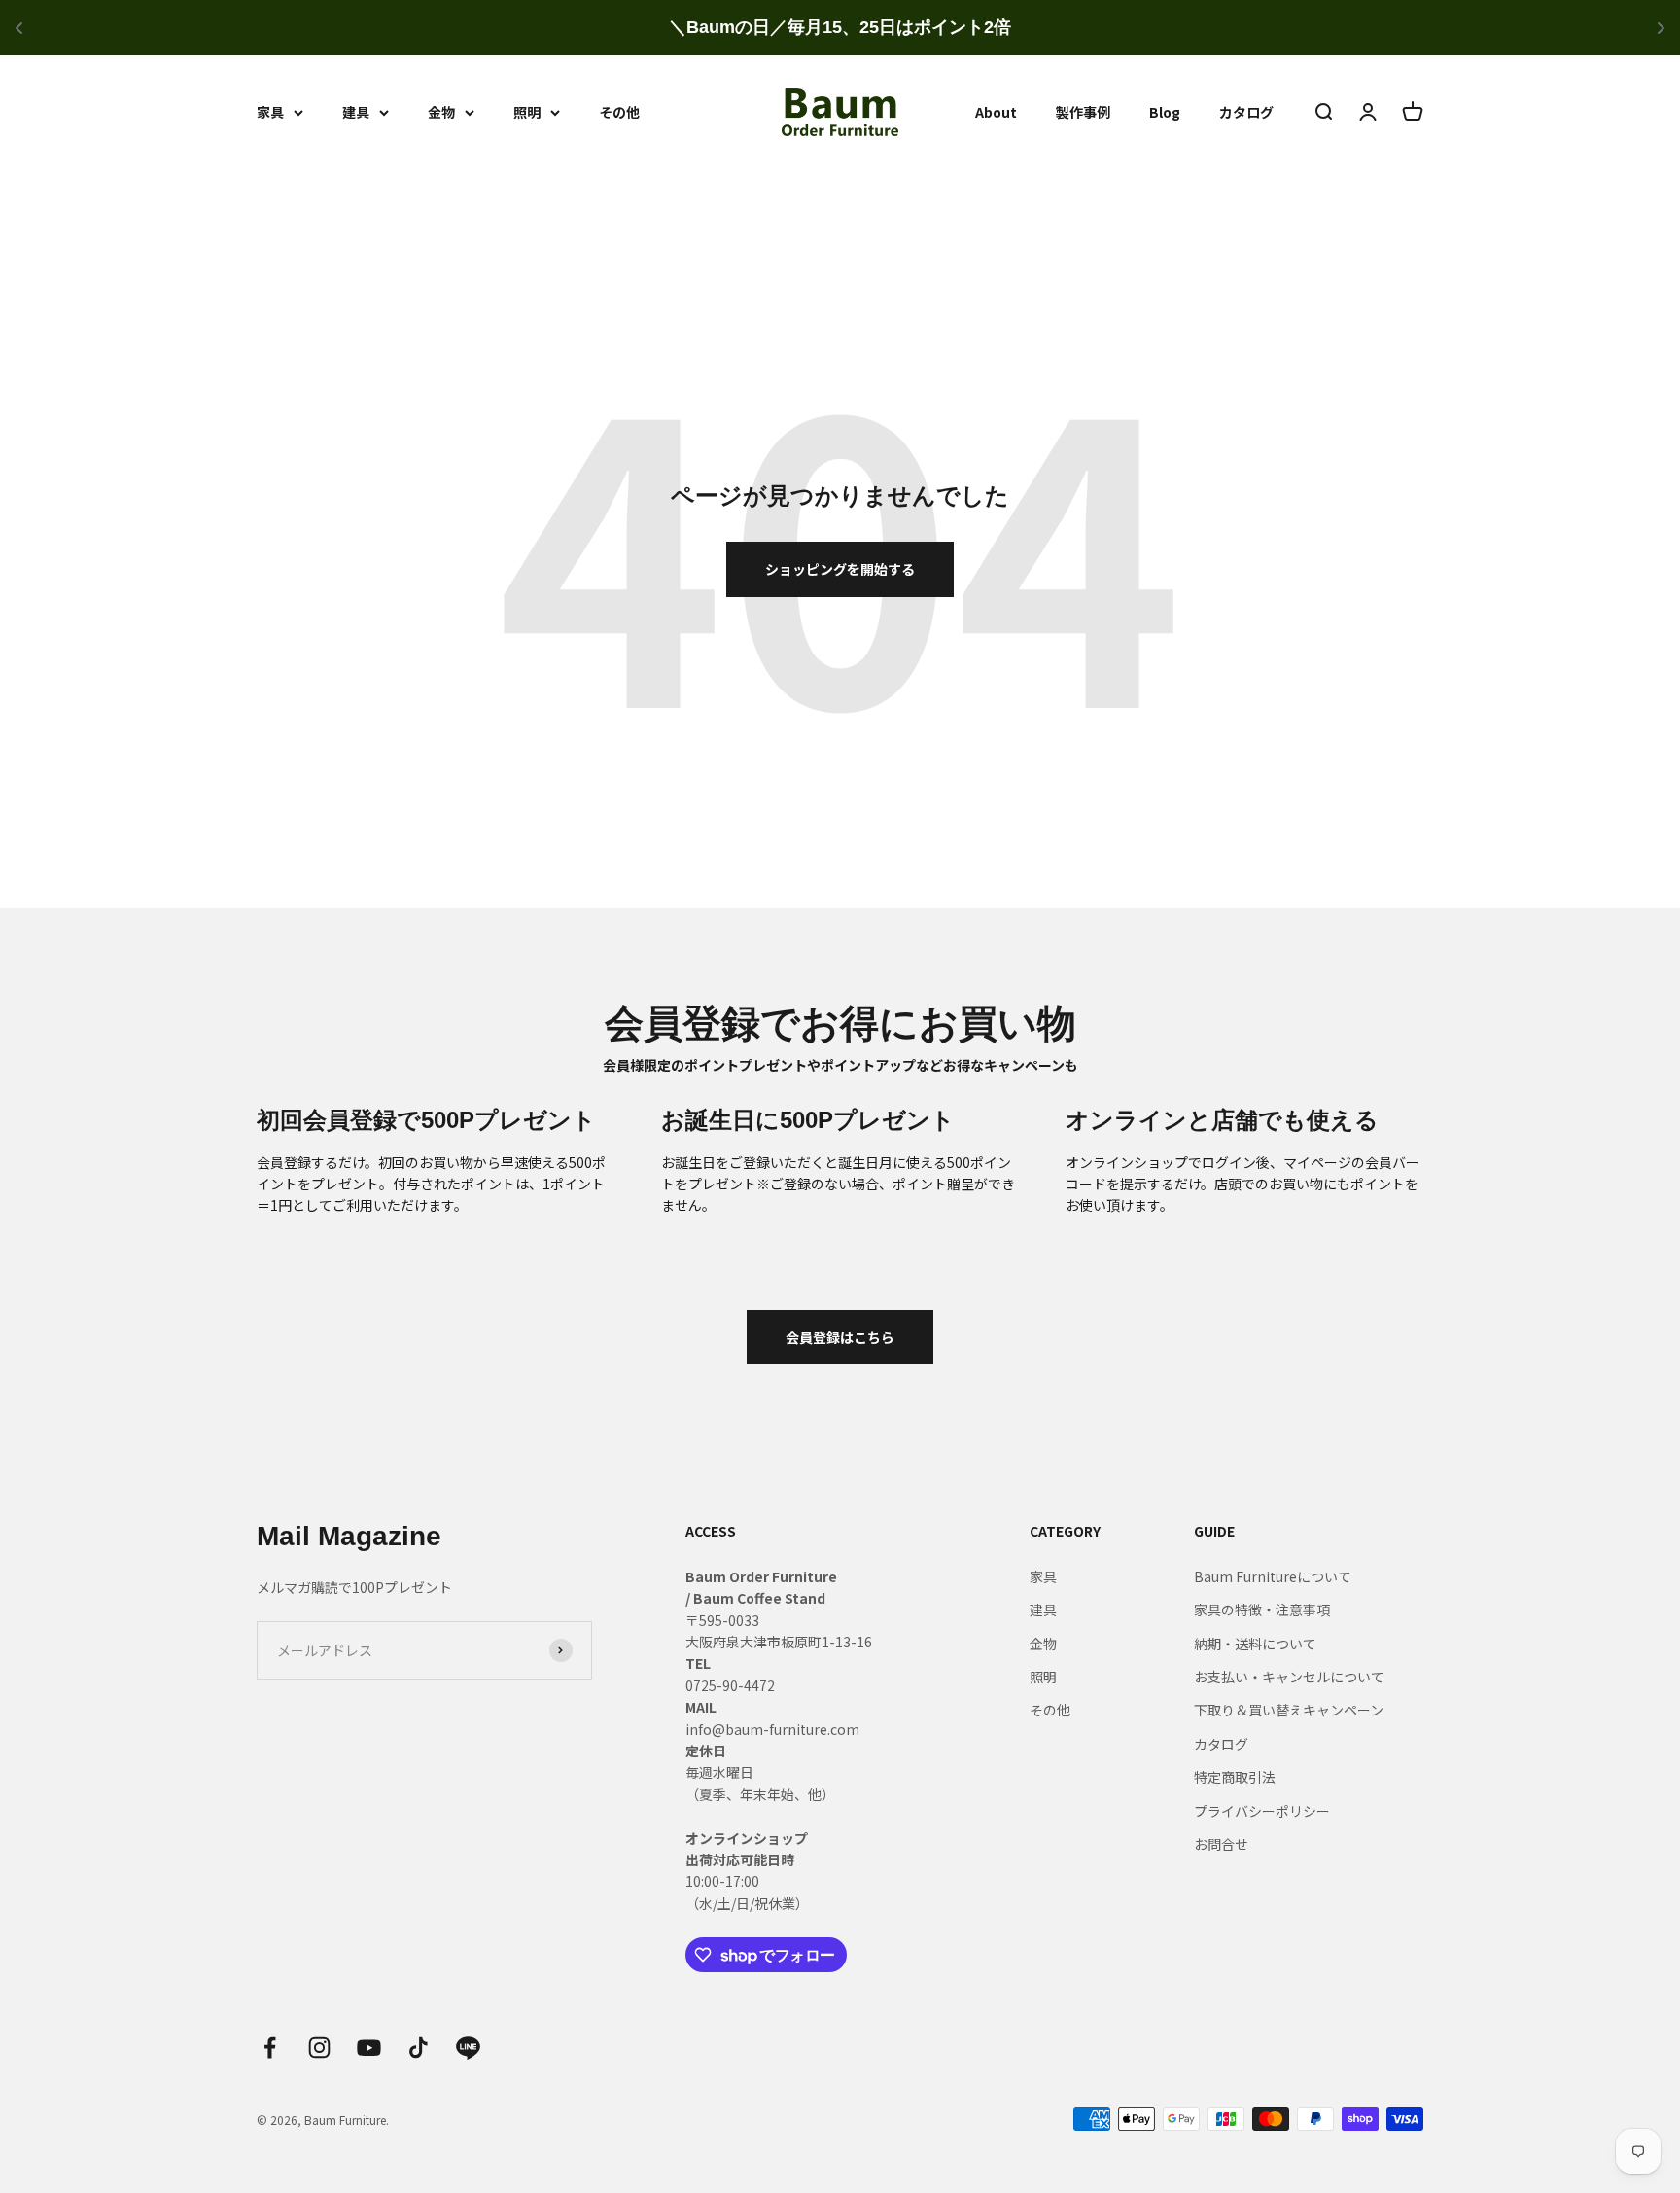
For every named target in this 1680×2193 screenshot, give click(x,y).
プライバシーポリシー (1262, 1811)
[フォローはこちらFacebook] (270, 2048)
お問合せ (1221, 1844)
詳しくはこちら (1023, 27)
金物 (441, 112)
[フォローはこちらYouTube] (369, 2048)
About (996, 112)
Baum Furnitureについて (1273, 1576)
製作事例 (1083, 112)
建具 (356, 112)
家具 (270, 112)
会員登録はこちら (840, 1337)
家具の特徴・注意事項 (1262, 1609)
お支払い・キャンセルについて (1289, 1677)
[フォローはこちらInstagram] (319, 2048)
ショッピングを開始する (840, 569)
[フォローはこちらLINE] (468, 2048)
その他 (619, 112)
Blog (1165, 112)
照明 (527, 112)
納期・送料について (1255, 1644)
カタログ (1246, 112)
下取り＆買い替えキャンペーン (1289, 1710)
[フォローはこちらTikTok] (419, 2048)
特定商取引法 (1235, 1777)
